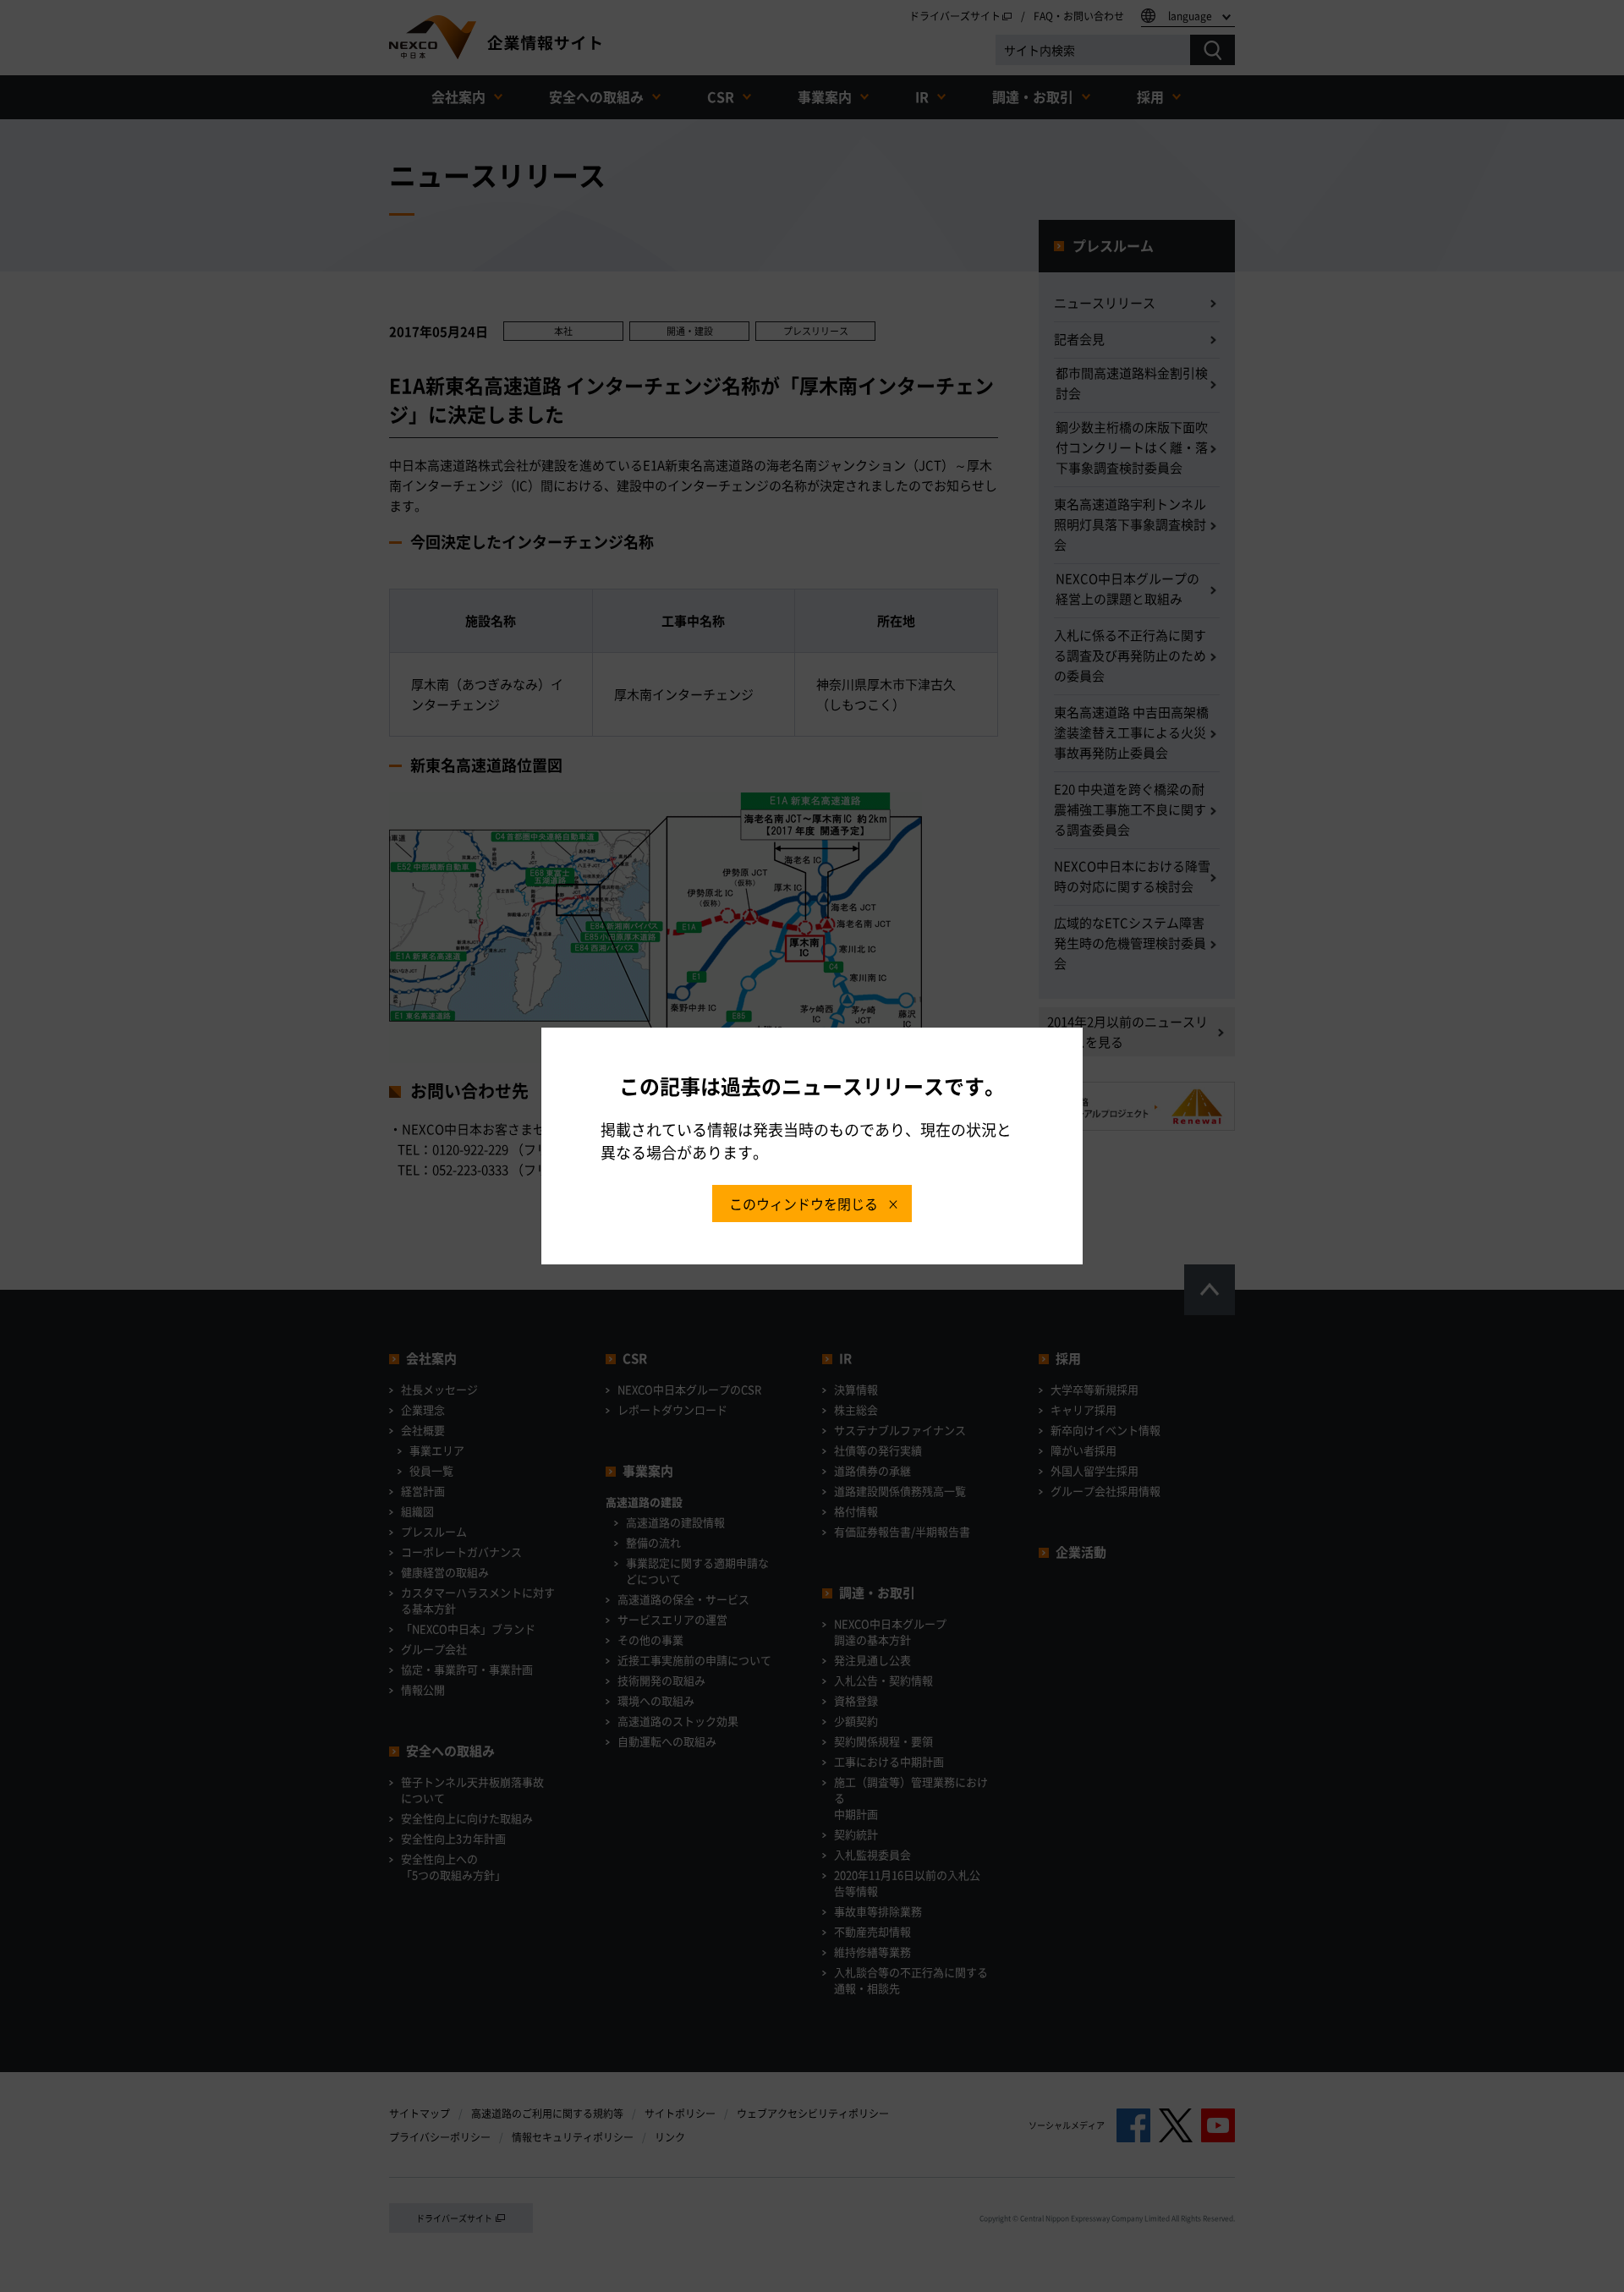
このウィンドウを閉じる (804, 1204)
